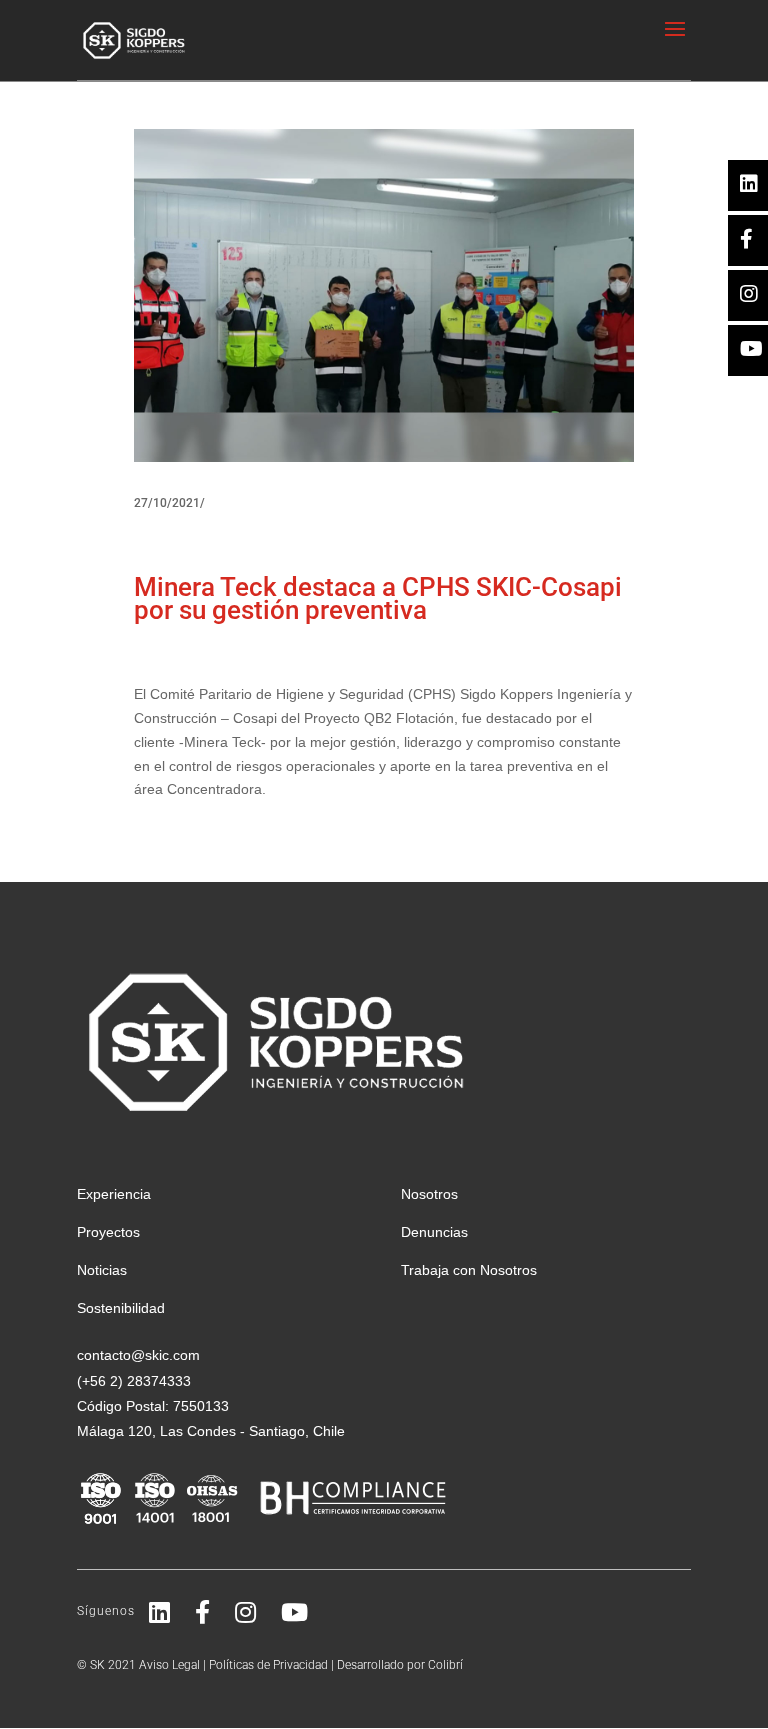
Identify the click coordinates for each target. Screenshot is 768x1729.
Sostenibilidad (121, 1308)
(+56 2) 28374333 (134, 1381)
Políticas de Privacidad (268, 1665)
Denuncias (434, 1232)
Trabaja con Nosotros (469, 1270)
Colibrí (445, 1665)
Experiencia (114, 1194)
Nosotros (429, 1194)
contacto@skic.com (138, 1355)
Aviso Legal (169, 1665)
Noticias (102, 1270)
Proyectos (108, 1232)
